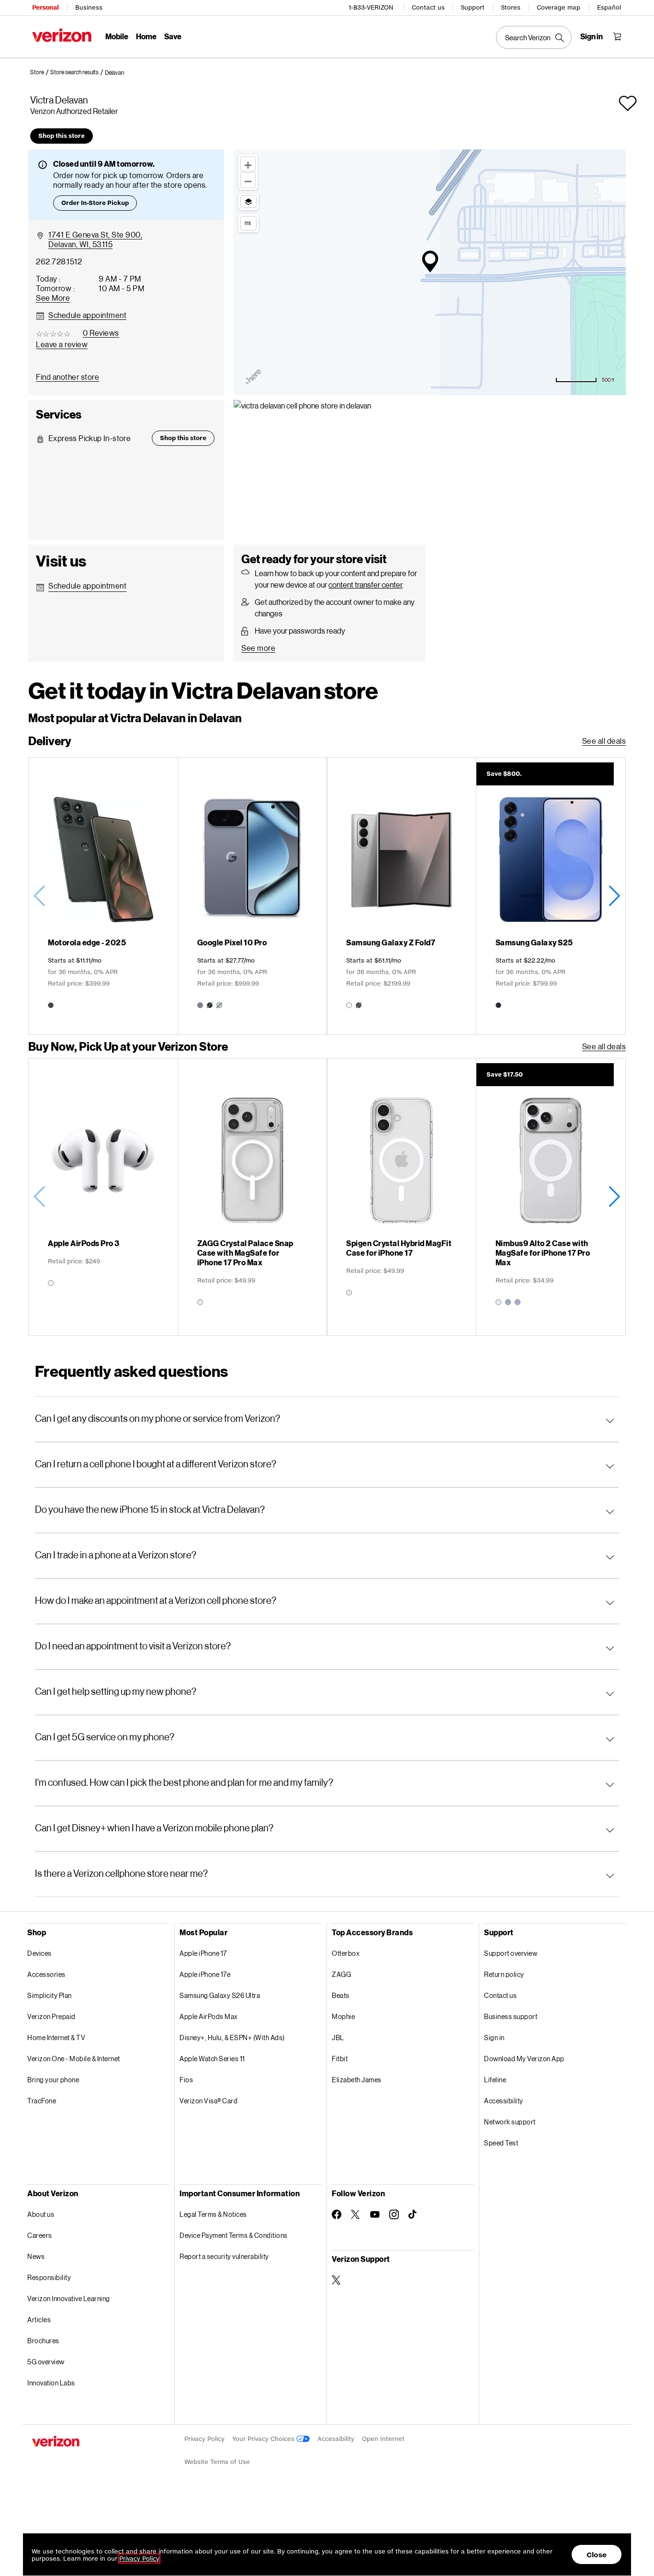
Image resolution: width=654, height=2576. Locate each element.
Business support (511, 2016)
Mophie (343, 2016)
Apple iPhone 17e (205, 1974)
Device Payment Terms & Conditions (234, 2235)
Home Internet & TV (56, 2037)
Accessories (46, 1974)
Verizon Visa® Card (209, 2101)
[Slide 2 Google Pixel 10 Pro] (253, 896)
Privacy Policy (204, 2439)
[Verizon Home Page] (62, 35)
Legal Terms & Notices (213, 2214)
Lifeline (495, 2080)
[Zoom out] (248, 180)
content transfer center (365, 584)
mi (248, 223)
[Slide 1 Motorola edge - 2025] (103, 896)
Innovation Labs (51, 2383)
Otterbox (346, 1953)
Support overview (511, 1953)
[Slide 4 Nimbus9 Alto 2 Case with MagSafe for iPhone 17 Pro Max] (551, 1197)
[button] (114, 73)
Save (173, 36)
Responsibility (49, 2277)
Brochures (43, 2341)
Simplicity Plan (50, 1995)
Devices (39, 1953)
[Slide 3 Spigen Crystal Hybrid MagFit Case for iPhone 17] (401, 1197)
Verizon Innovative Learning (69, 2298)
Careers (40, 2235)
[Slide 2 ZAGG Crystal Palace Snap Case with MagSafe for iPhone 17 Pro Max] (253, 1197)
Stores (511, 7)
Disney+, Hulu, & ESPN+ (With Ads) (232, 2037)
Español (609, 7)
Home (146, 36)
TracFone (42, 2101)
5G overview (46, 2362)
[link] (40, 72)
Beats (341, 1995)
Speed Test (501, 2143)
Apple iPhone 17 (203, 1953)
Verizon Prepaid (51, 2016)
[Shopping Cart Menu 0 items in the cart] (617, 36)
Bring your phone (53, 2080)
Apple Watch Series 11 (212, 2059)
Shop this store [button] (62, 136)
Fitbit (340, 2059)
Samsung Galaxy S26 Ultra (220, 1995)
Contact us (428, 7)
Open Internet (383, 2439)
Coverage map (558, 7)
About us (41, 2214)
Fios (186, 2080)
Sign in (494, 2037)
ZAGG (341, 1974)
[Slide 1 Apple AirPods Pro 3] (103, 1197)
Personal (45, 7)
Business (89, 7)
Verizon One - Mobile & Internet (74, 2059)
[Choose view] (248, 202)
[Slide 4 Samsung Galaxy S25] (551, 896)
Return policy (504, 1974)
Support (473, 7)
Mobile (117, 36)
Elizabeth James (357, 2080)
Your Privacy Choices (264, 2439)
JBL (338, 2037)
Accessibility (504, 2101)
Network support (510, 2122)
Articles (39, 2320)
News (36, 2256)
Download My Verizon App (524, 2059)
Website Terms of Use (217, 2462)
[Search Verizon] (534, 37)
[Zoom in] (248, 164)
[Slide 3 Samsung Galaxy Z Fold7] (401, 896)
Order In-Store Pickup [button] (95, 203)
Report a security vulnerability (224, 2256)
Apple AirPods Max (209, 2016)
